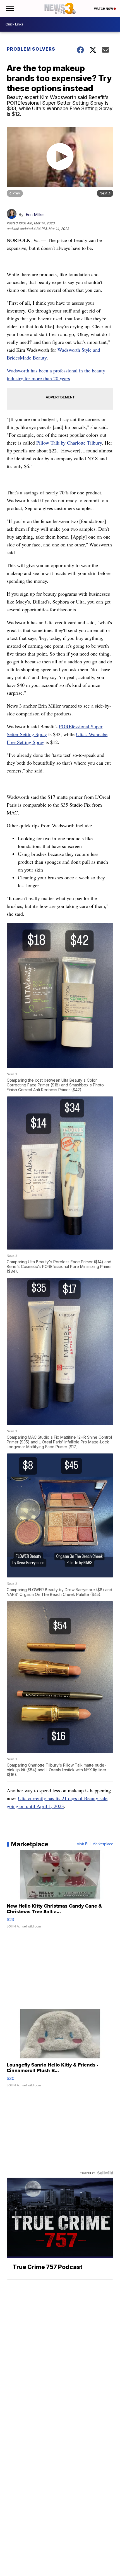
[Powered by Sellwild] (105, 2173)
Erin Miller (35, 214)
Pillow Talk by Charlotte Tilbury (69, 443)
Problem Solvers (31, 49)
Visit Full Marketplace (95, 1844)
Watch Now (104, 9)
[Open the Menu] (9, 8)
